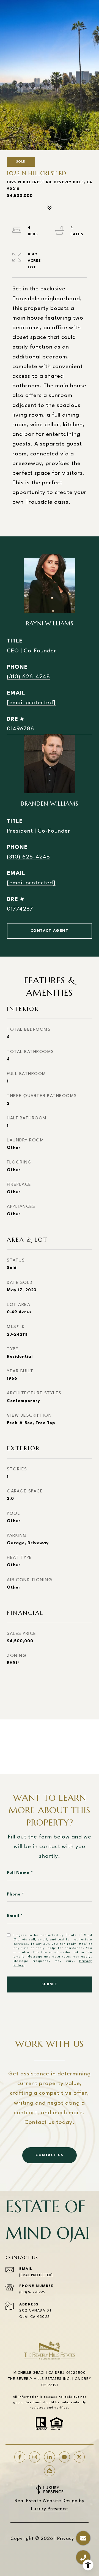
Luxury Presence (50, 2509)
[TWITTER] (79, 2457)
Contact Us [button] (50, 2155)
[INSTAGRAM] (35, 2457)
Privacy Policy (73, 2539)
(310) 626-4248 (28, 677)
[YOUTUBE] (64, 2457)
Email (13, 1916)
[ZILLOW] (50, 2471)
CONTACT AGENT (50, 931)
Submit (50, 1984)
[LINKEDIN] (50, 2457)
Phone (14, 1895)
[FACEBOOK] (20, 2457)
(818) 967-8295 (32, 2292)
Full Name (18, 1873)
